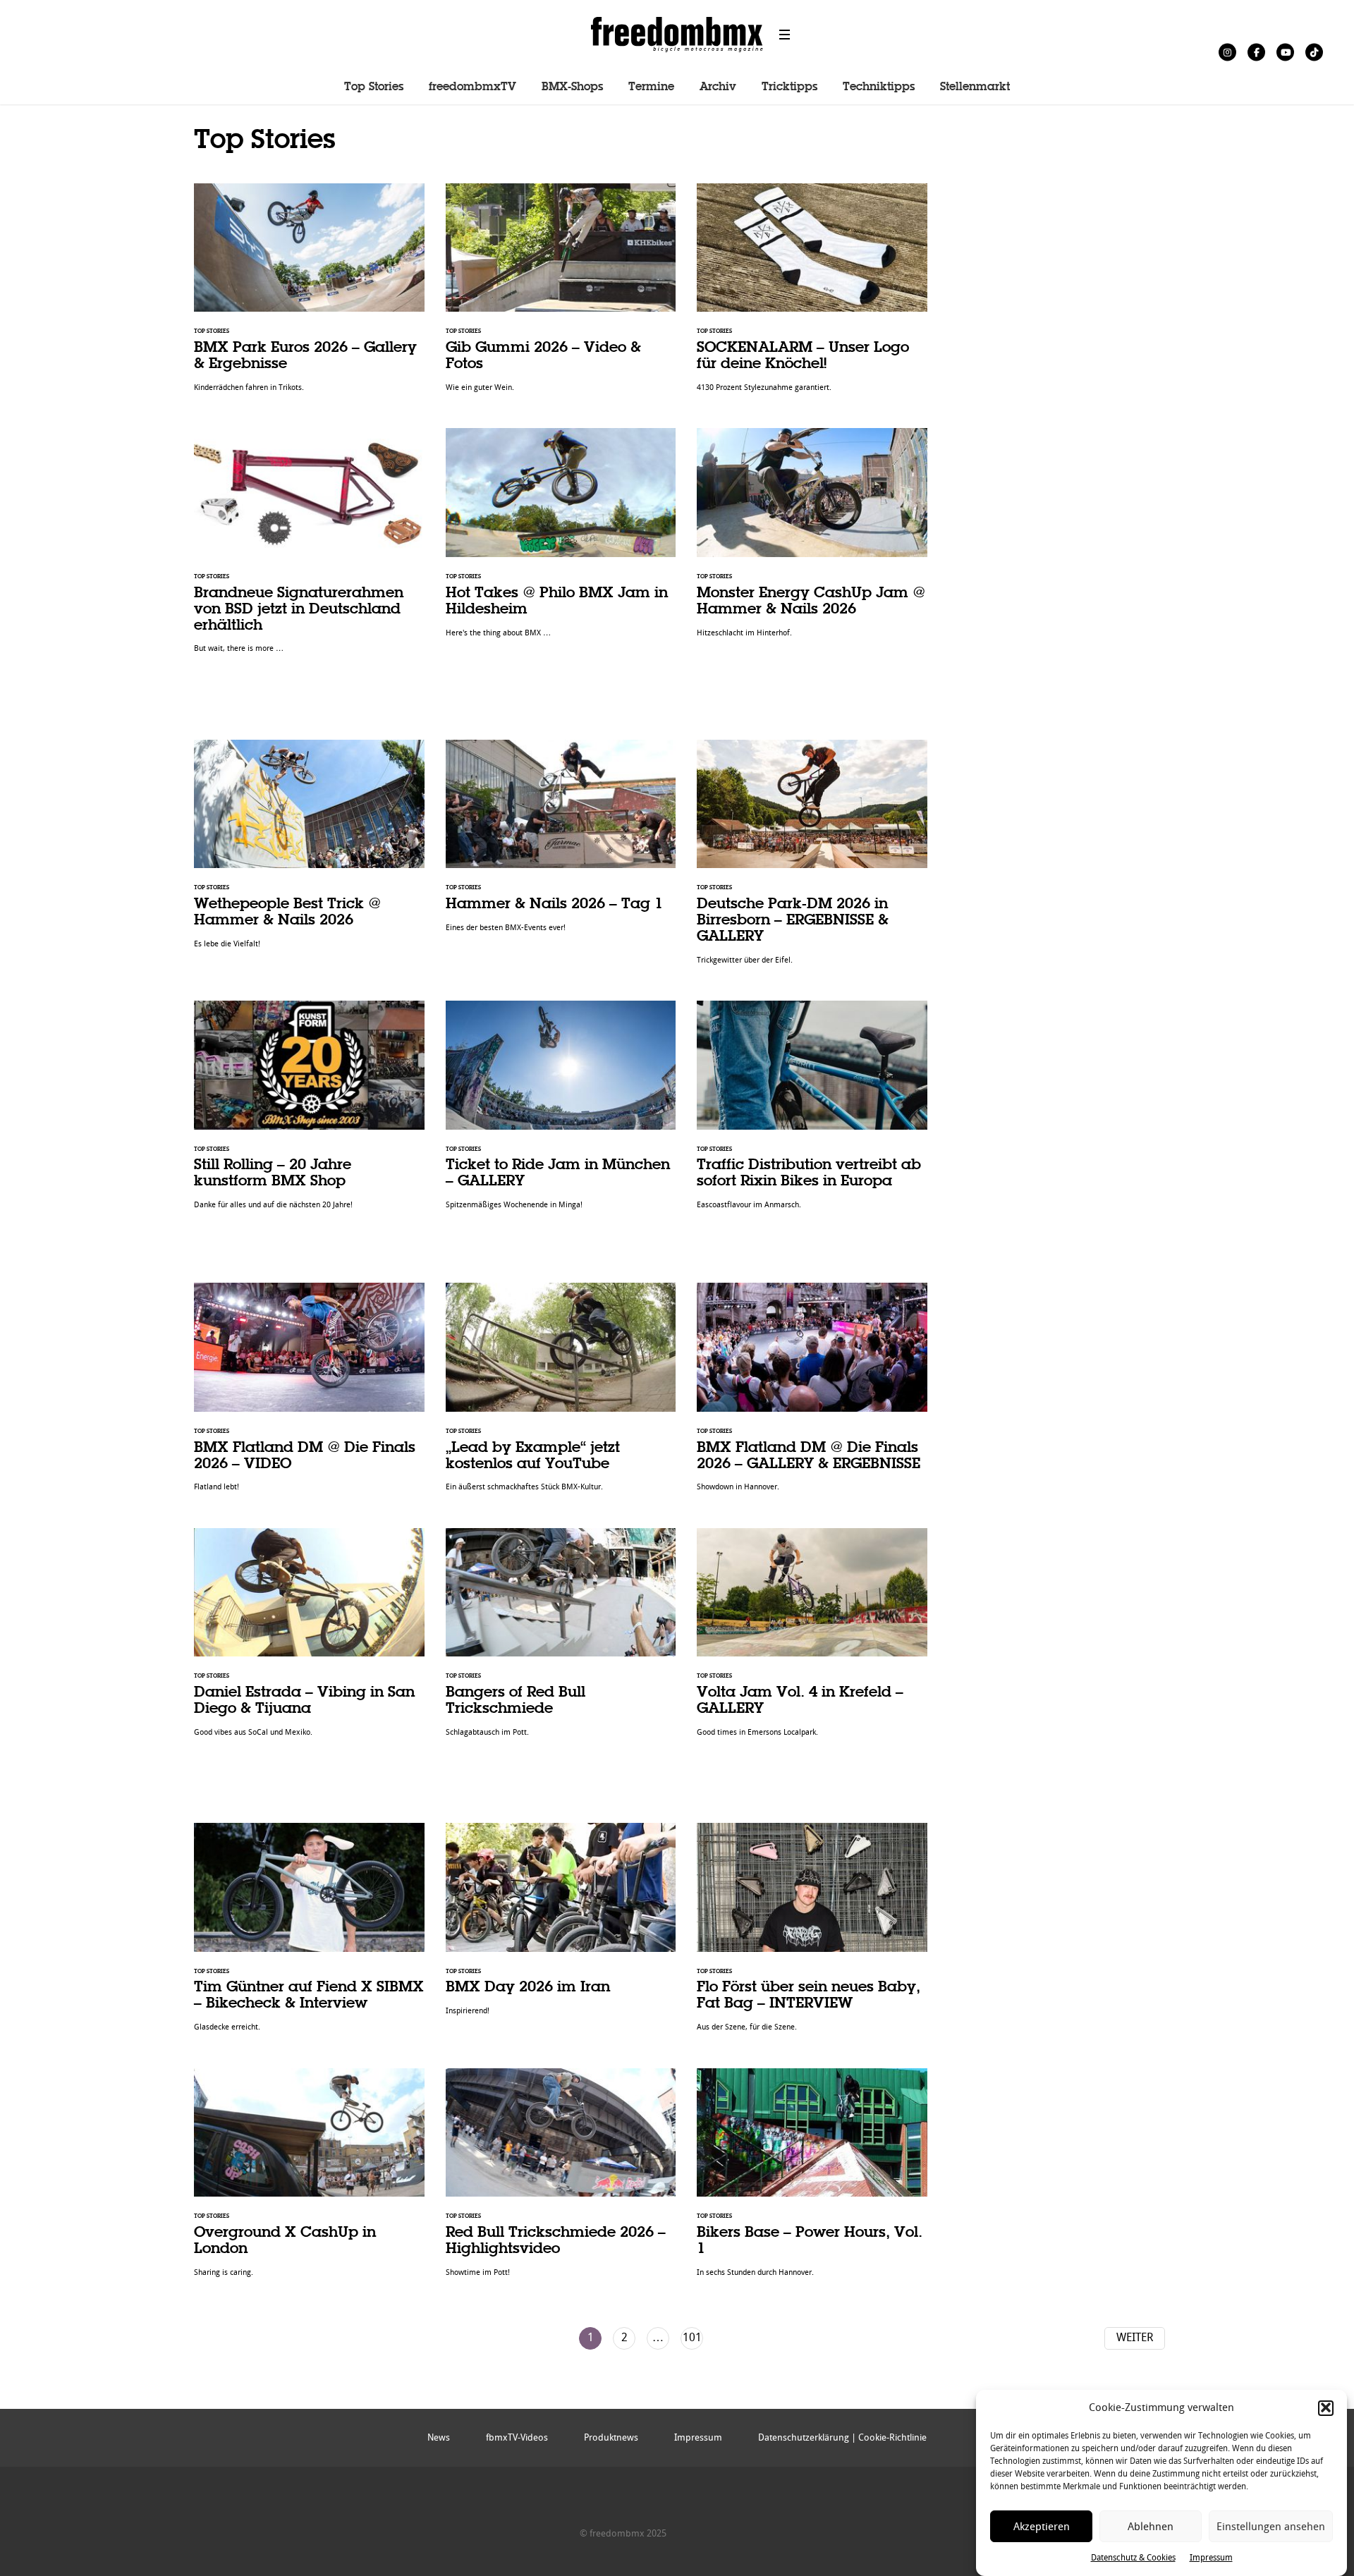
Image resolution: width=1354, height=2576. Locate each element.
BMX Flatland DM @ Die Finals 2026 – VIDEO (309, 1394)
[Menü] (785, 35)
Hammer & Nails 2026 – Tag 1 (561, 844)
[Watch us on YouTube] (1285, 52)
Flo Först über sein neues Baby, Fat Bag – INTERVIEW (812, 1935)
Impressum (1211, 2558)
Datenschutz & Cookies (1133, 2558)
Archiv (718, 87)
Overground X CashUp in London (309, 2180)
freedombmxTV (472, 87)
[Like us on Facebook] (1256, 52)
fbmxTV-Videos (517, 2437)
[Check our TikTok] (1314, 52)
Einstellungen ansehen (1271, 2527)
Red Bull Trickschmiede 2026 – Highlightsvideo (561, 2180)
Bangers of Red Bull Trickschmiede (561, 1640)
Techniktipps (879, 87)
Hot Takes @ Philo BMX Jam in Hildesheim (561, 540)
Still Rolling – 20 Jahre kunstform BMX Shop (309, 1112)
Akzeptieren (1042, 2527)
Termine (651, 87)
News (439, 2437)
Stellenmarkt (975, 87)
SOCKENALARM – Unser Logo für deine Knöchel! (812, 295)
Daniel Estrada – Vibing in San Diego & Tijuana (309, 1640)
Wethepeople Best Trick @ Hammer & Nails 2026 (309, 851)
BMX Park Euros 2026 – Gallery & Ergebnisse (309, 295)
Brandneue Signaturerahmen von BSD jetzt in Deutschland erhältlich (309, 548)
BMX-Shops (572, 87)
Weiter (1135, 2337)
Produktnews (611, 2437)
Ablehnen (1151, 2527)
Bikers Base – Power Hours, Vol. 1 (812, 2180)
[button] (1326, 2407)
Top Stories (374, 87)
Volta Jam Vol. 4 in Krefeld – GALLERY (812, 1640)
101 (692, 2337)
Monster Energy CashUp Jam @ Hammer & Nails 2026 (812, 540)
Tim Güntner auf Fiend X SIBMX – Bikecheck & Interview (309, 1935)
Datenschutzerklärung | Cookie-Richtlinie (842, 2437)
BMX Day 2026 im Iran (561, 1927)
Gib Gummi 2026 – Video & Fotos (561, 295)
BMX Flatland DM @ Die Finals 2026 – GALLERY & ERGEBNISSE (812, 1394)
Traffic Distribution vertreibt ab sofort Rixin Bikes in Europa (812, 1112)
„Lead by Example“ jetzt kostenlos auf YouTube (561, 1394)
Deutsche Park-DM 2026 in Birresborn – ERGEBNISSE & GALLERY (812, 860)
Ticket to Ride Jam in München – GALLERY (561, 1112)
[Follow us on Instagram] (1227, 52)
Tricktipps (789, 87)
